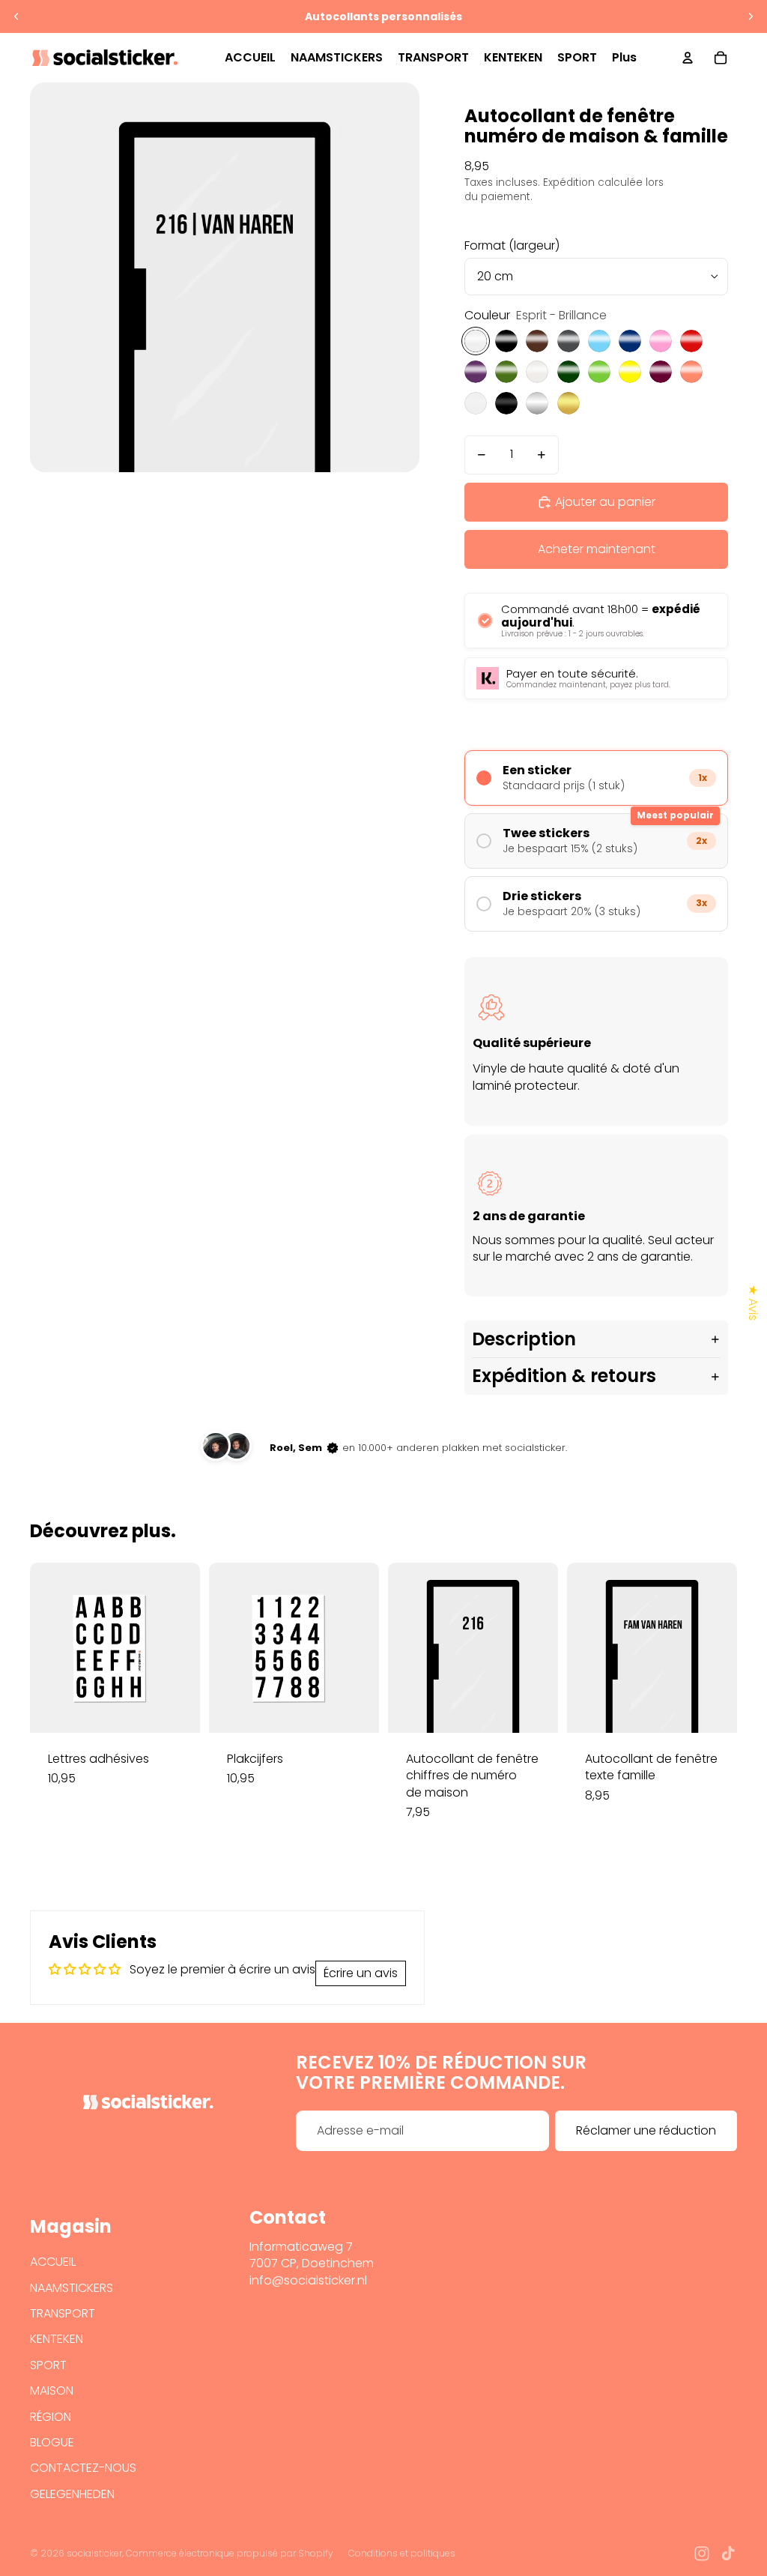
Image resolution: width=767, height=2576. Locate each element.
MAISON (52, 2391)
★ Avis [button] (753, 1303)
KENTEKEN (57, 2339)
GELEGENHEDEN (72, 2494)
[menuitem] (624, 58)
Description (524, 1339)
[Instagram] (702, 2554)
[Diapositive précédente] (16, 16)
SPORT (48, 2365)
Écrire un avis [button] (361, 1973)
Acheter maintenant (597, 549)
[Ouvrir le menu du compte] (688, 58)
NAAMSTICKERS (72, 2288)
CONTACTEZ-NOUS (83, 2468)
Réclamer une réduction (646, 2130)
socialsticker (94, 2553)
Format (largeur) (512, 245)
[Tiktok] (728, 2554)
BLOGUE (52, 2442)
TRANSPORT (63, 2313)
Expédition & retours (564, 1376)
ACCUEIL (53, 2262)
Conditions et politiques (402, 2553)
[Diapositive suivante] (751, 16)
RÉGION (51, 2417)
